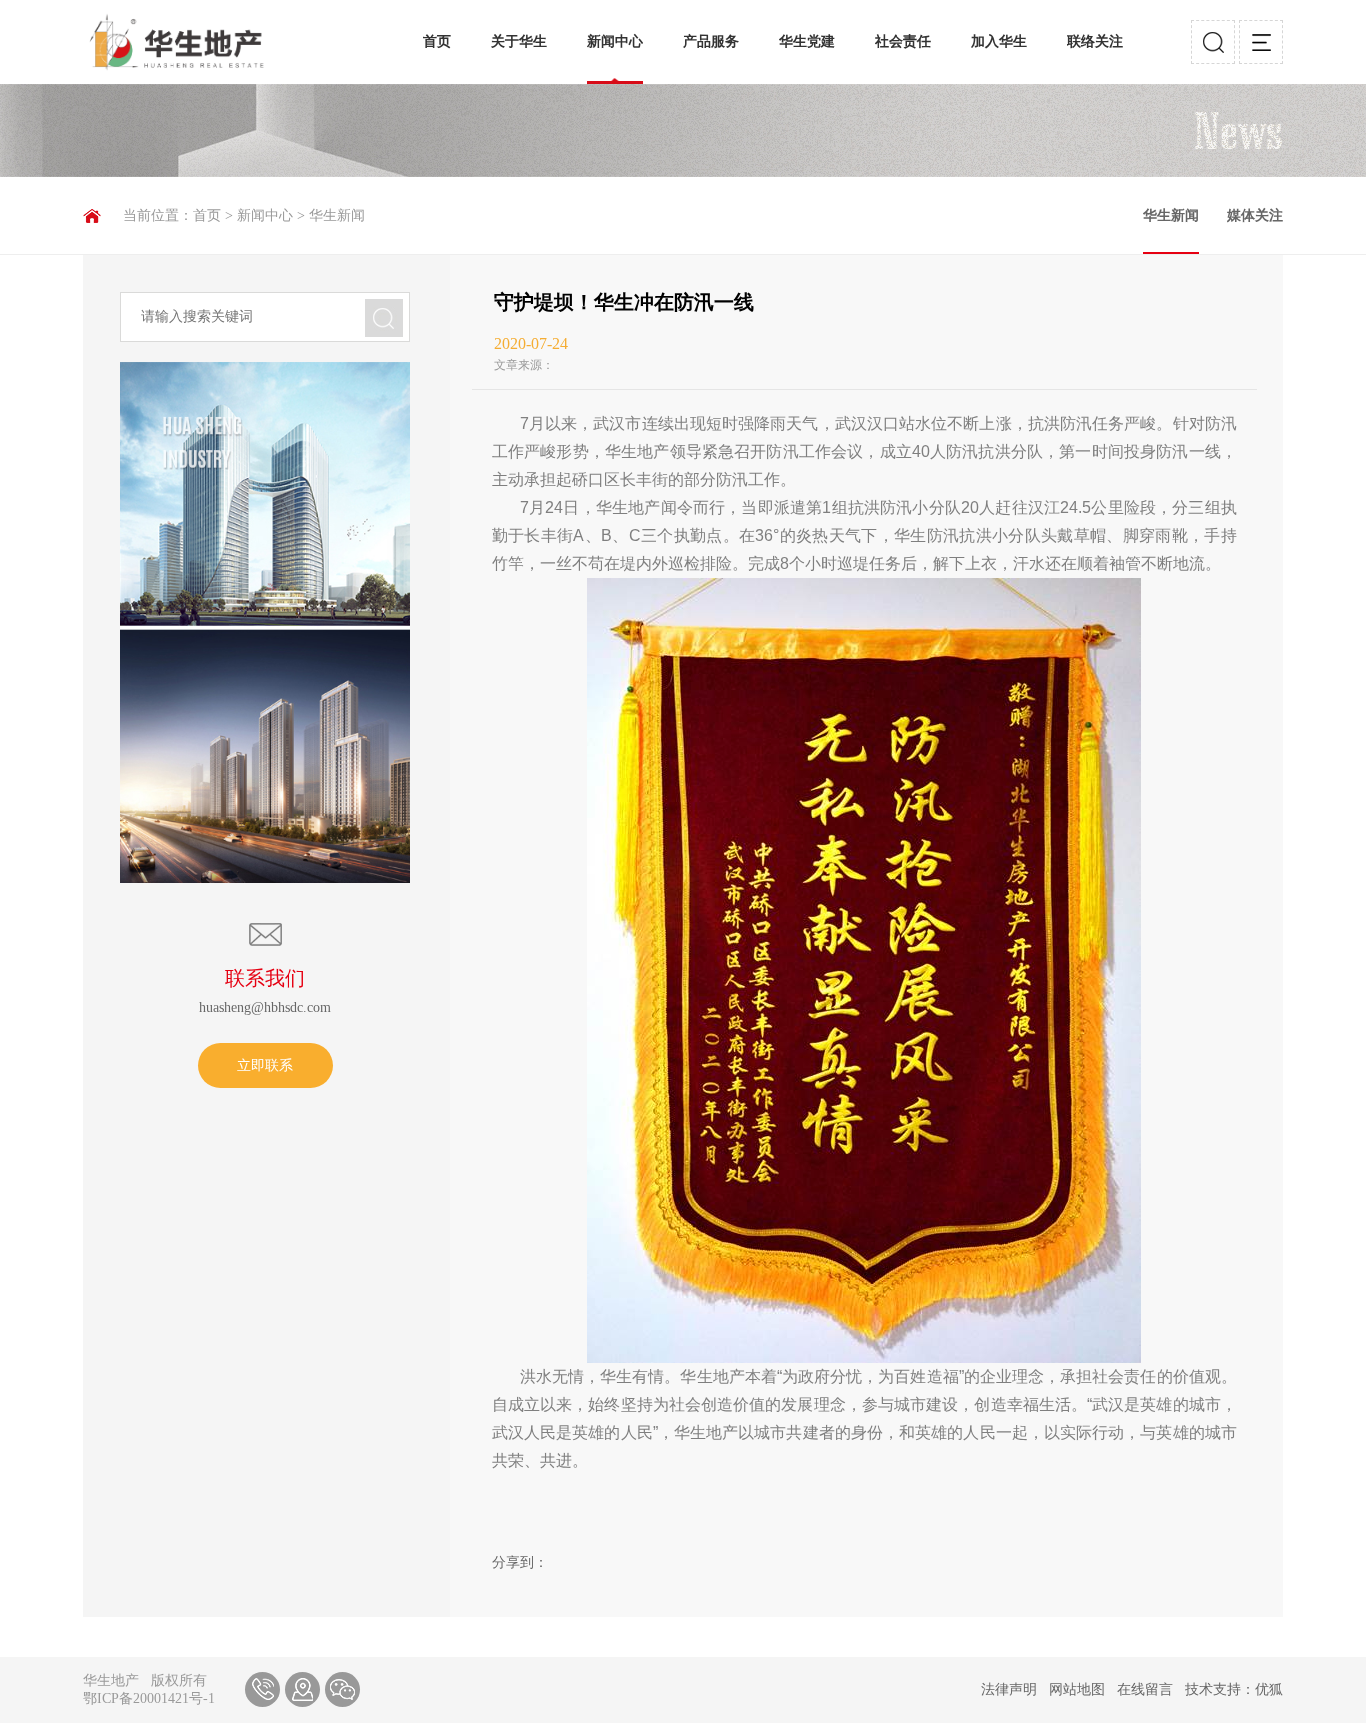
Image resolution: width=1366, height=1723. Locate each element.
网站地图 (1077, 1689)
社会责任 (903, 41)
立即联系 (265, 1065)
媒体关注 (1255, 215)
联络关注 (1095, 41)
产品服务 (711, 41)
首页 (437, 41)
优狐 (1269, 1689)
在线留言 (1145, 1689)
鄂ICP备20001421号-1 (149, 1698)
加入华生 (999, 41)
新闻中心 (615, 41)
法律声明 (1009, 1689)
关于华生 (519, 41)
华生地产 (111, 1680)
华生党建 (807, 41)
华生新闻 (337, 215)
